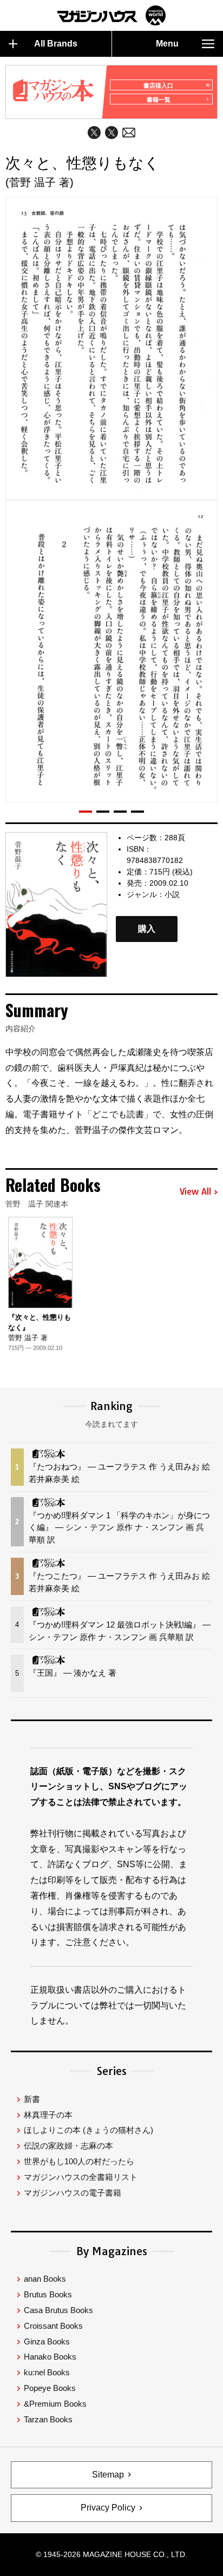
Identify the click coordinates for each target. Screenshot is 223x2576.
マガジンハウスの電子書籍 (73, 2193)
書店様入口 (158, 85)
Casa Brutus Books (58, 2310)
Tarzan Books (48, 2419)
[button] (86, 812)
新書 (32, 2099)
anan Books (45, 2279)
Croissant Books (53, 2326)
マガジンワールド (111, 15)
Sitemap (108, 2475)
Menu (167, 44)
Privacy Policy (108, 2508)
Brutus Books (48, 2294)
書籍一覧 (159, 100)
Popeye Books (50, 2388)
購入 (147, 929)
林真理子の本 (48, 2115)
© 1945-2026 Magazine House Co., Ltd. (111, 2554)
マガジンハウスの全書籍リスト (81, 2177)
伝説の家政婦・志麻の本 (68, 2146)
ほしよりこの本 (88, 2130)
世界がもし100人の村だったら (79, 2161)
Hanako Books (50, 2357)
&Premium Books (55, 2404)
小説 (172, 894)
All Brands (56, 44)
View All (195, 1192)
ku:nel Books (47, 2372)
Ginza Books (47, 2341)
